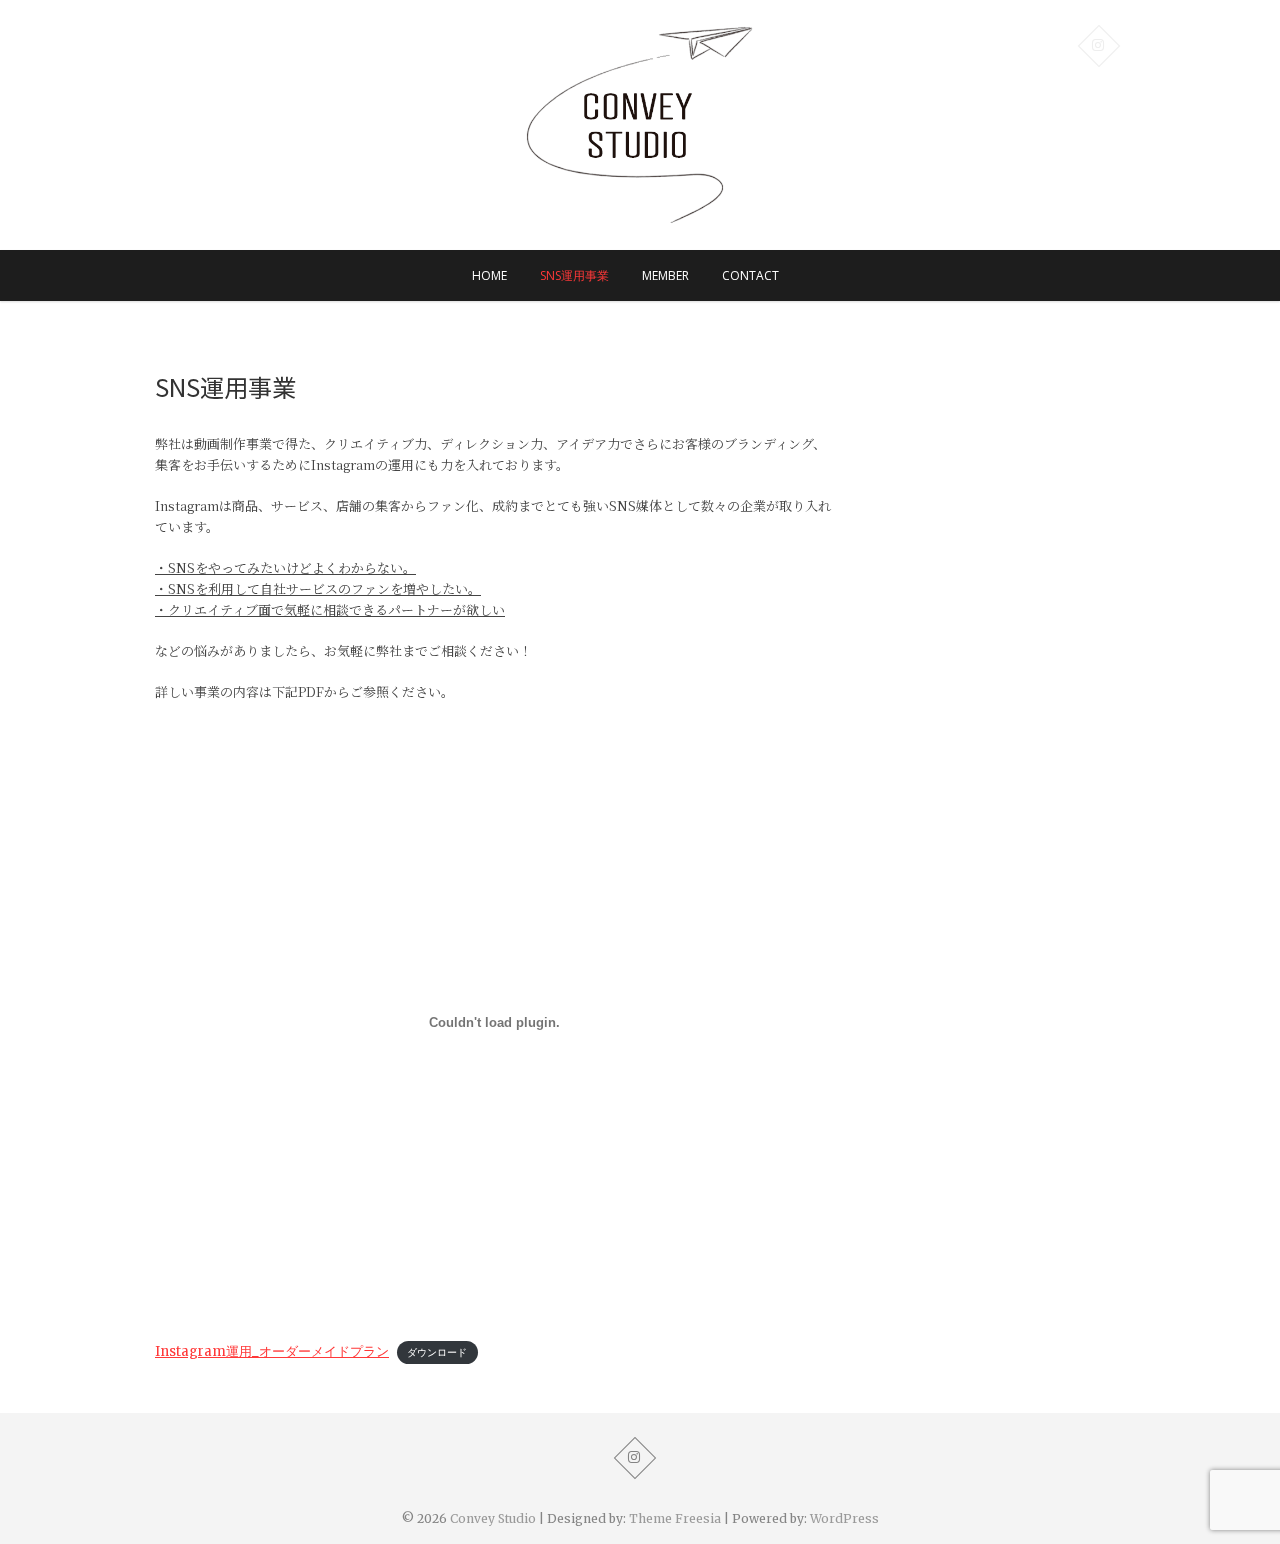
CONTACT (750, 275)
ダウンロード (437, 1352)
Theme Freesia (675, 1518)
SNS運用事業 (574, 275)
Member (665, 275)
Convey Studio (493, 1518)
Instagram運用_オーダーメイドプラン (272, 1351)
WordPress (844, 1518)
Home (489, 275)
